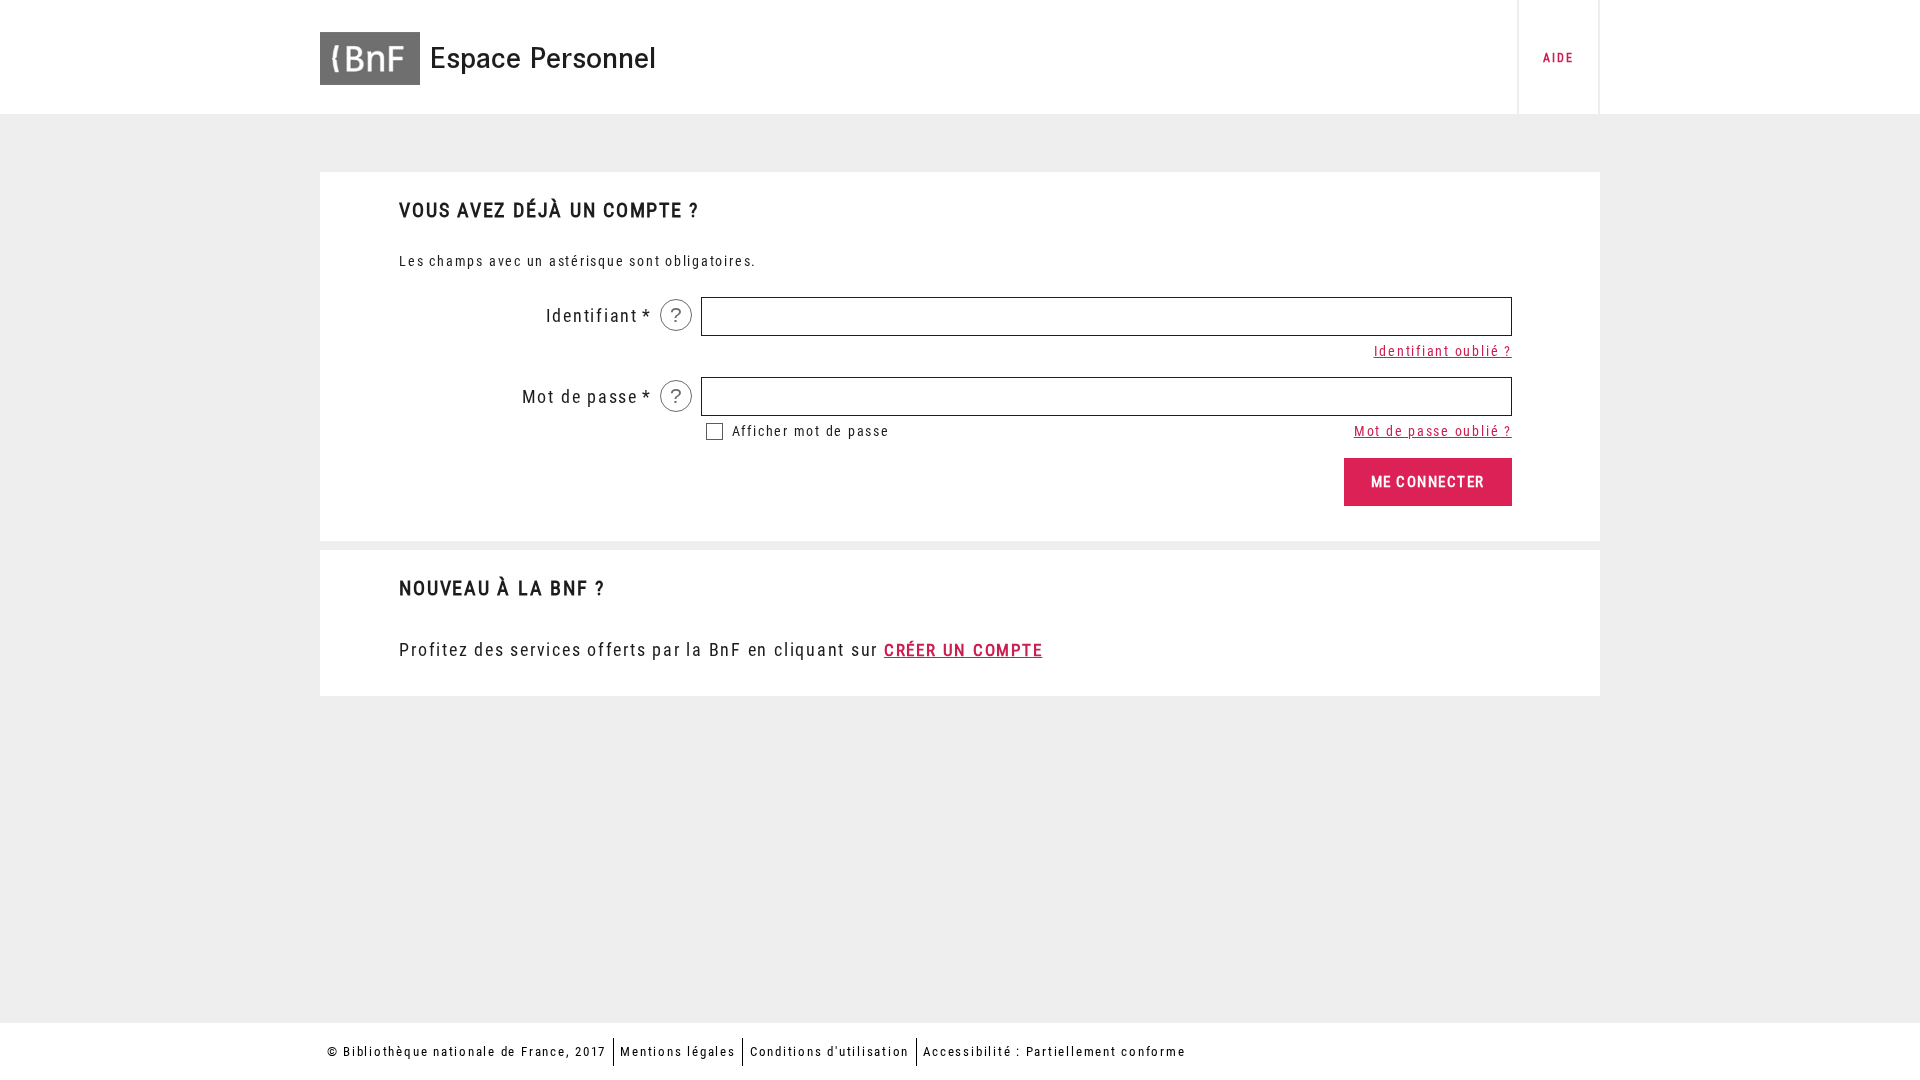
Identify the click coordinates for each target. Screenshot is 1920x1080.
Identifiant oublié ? (1443, 351)
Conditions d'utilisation (829, 1051)
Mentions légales (677, 1051)
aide (1558, 58)
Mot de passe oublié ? (1433, 431)
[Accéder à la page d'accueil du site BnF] (370, 45)
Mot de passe (580, 397)
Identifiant (592, 316)
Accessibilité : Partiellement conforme (1054, 1051)
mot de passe (811, 431)
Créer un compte (963, 650)
